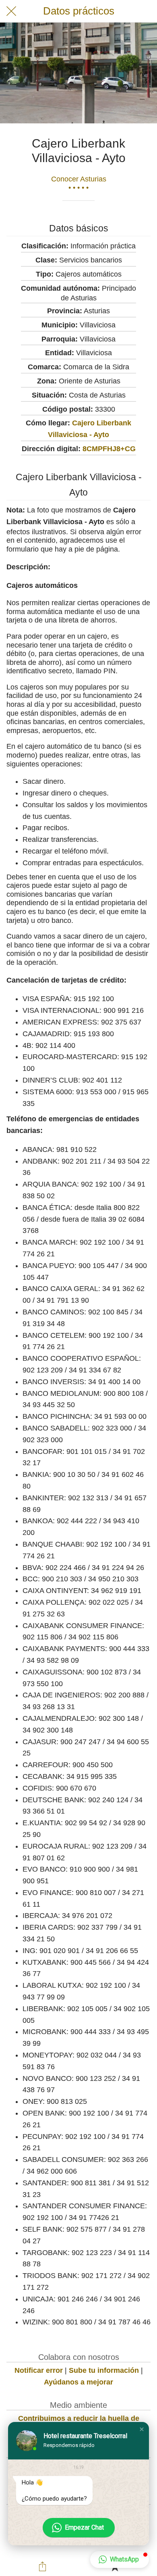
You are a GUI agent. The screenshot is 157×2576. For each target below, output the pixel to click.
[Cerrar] (11, 11)
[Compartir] (43, 2566)
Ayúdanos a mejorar (78, 2382)
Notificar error (39, 2370)
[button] (142, 2429)
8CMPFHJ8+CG (109, 449)
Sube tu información (104, 2370)
